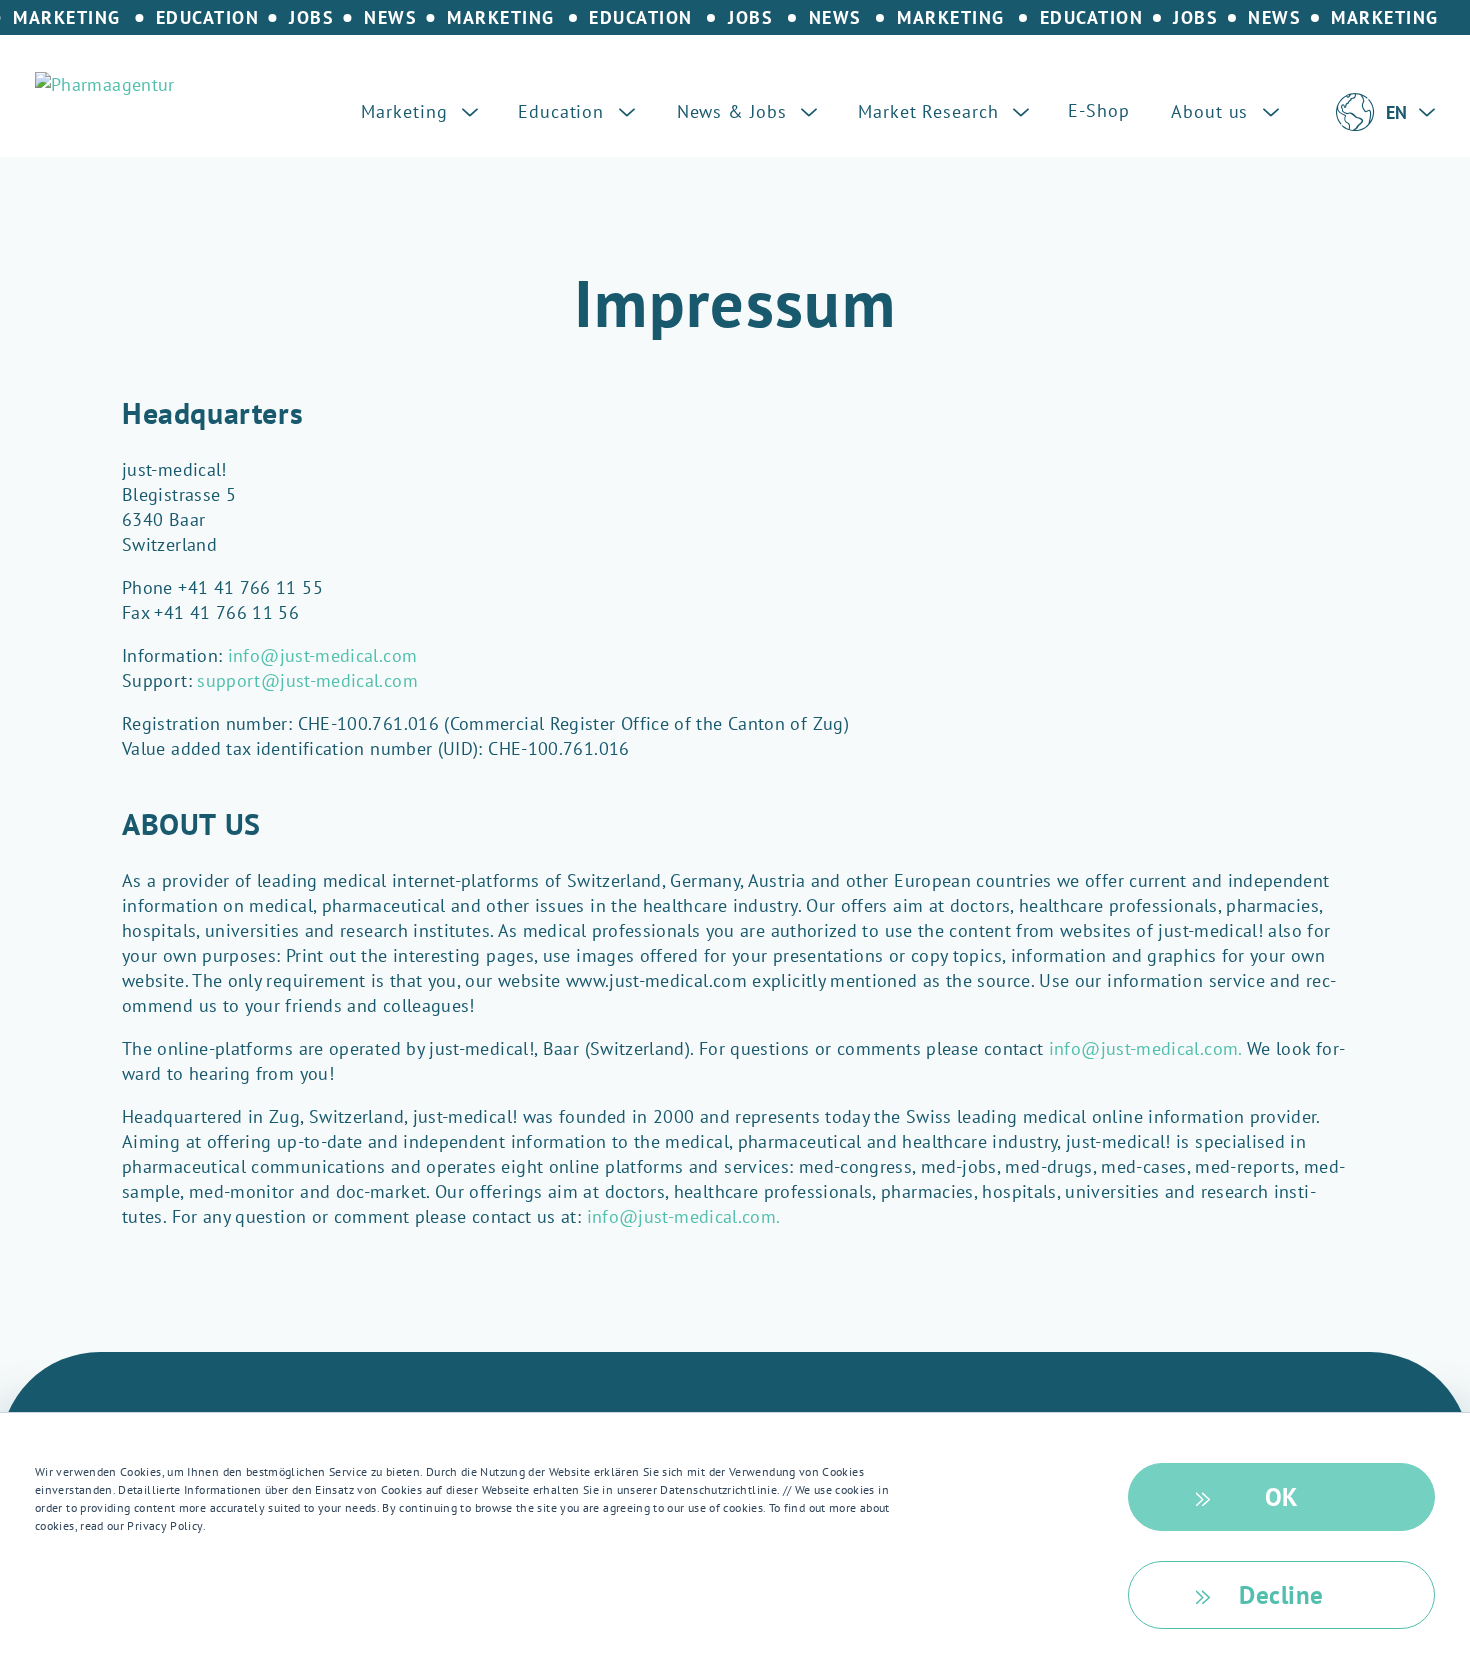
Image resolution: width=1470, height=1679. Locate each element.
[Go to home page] (105, 84)
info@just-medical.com (323, 655)
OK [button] (1282, 1497)
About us (1212, 111)
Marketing (407, 111)
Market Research (931, 111)
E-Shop (1098, 110)
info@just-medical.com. (1145, 1048)
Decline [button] (1281, 1595)
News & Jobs (735, 111)
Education (564, 111)
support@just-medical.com (307, 680)
